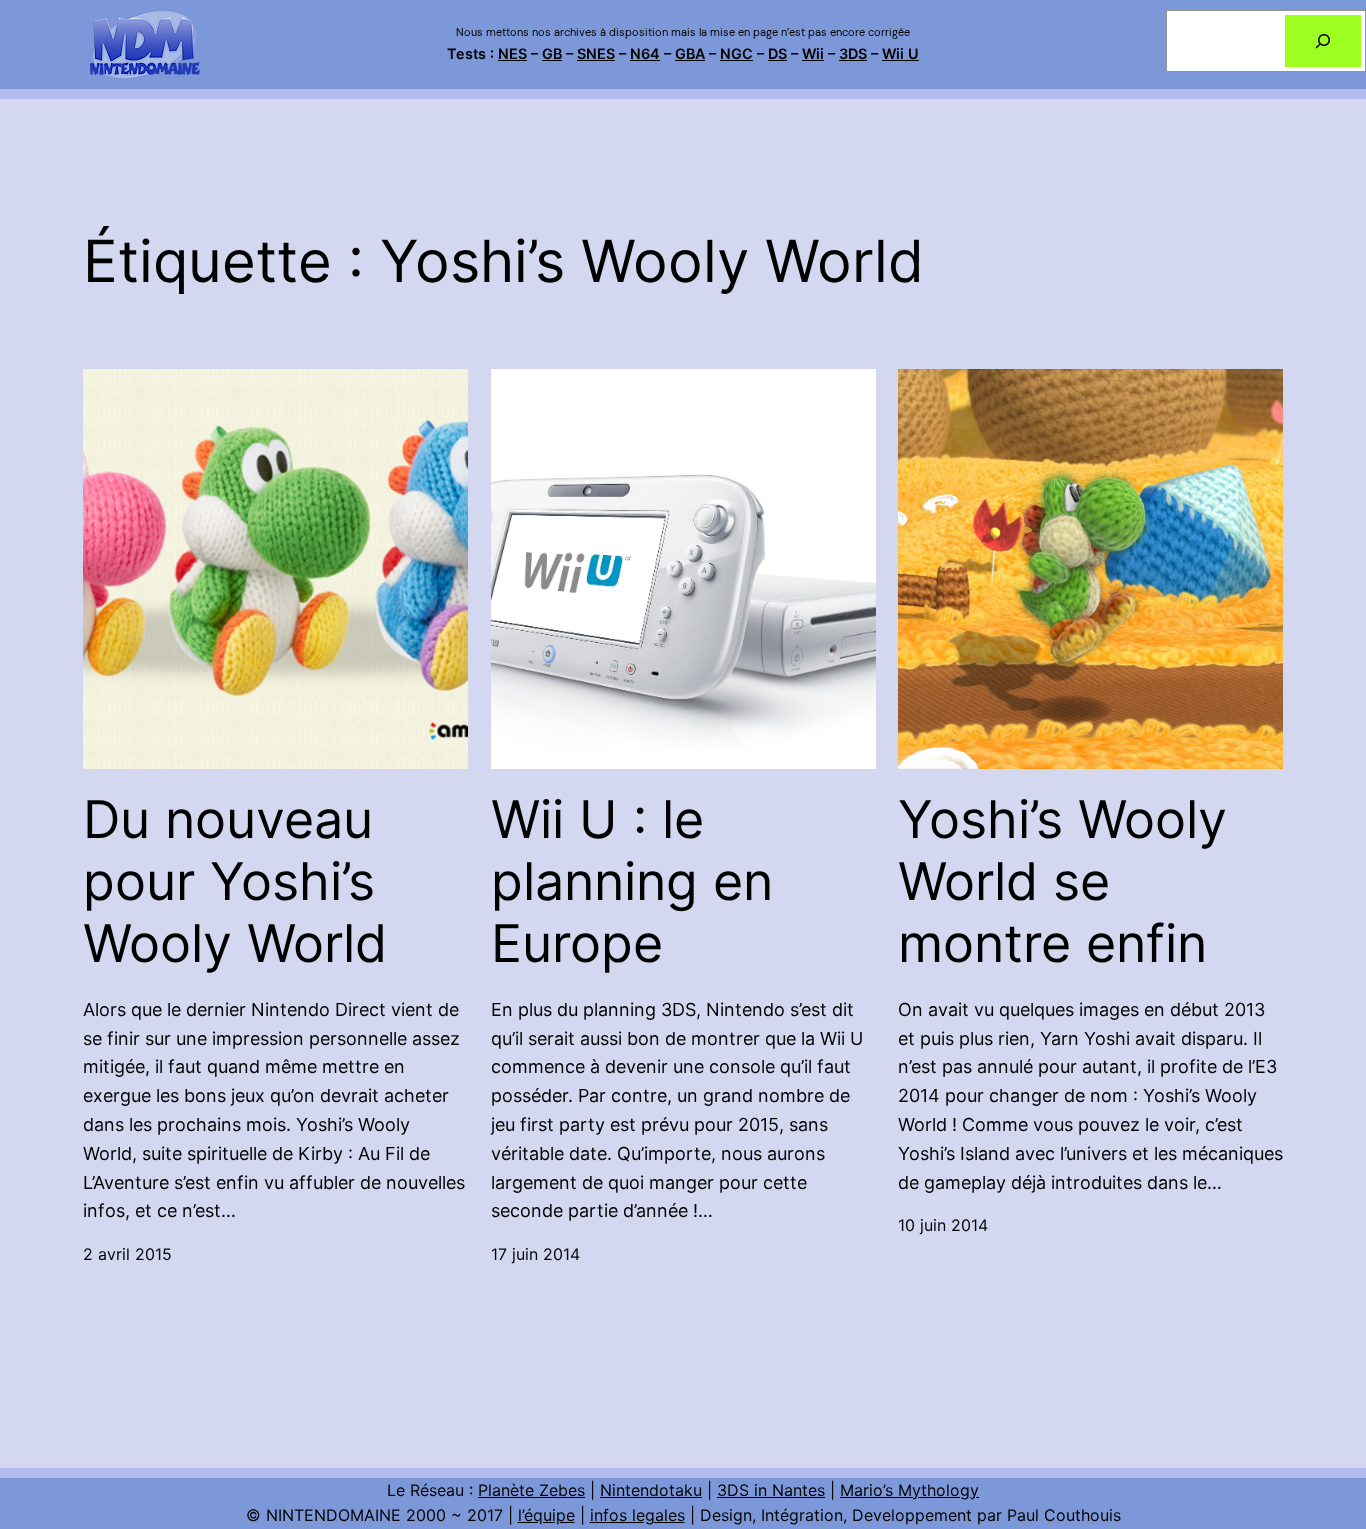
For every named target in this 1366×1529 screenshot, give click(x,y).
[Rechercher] (1323, 41)
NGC (736, 53)
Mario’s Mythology (909, 1490)
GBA (690, 53)
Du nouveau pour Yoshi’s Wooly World (235, 882)
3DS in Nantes (771, 1490)
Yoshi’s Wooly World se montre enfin (1062, 882)
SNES (596, 53)
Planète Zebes (531, 1490)
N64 (645, 53)
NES (512, 53)
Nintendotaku (651, 1490)
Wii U (900, 53)
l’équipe (546, 1515)
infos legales (637, 1515)
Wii (813, 53)
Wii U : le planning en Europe (632, 882)
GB (552, 53)
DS (777, 53)
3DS (853, 53)
